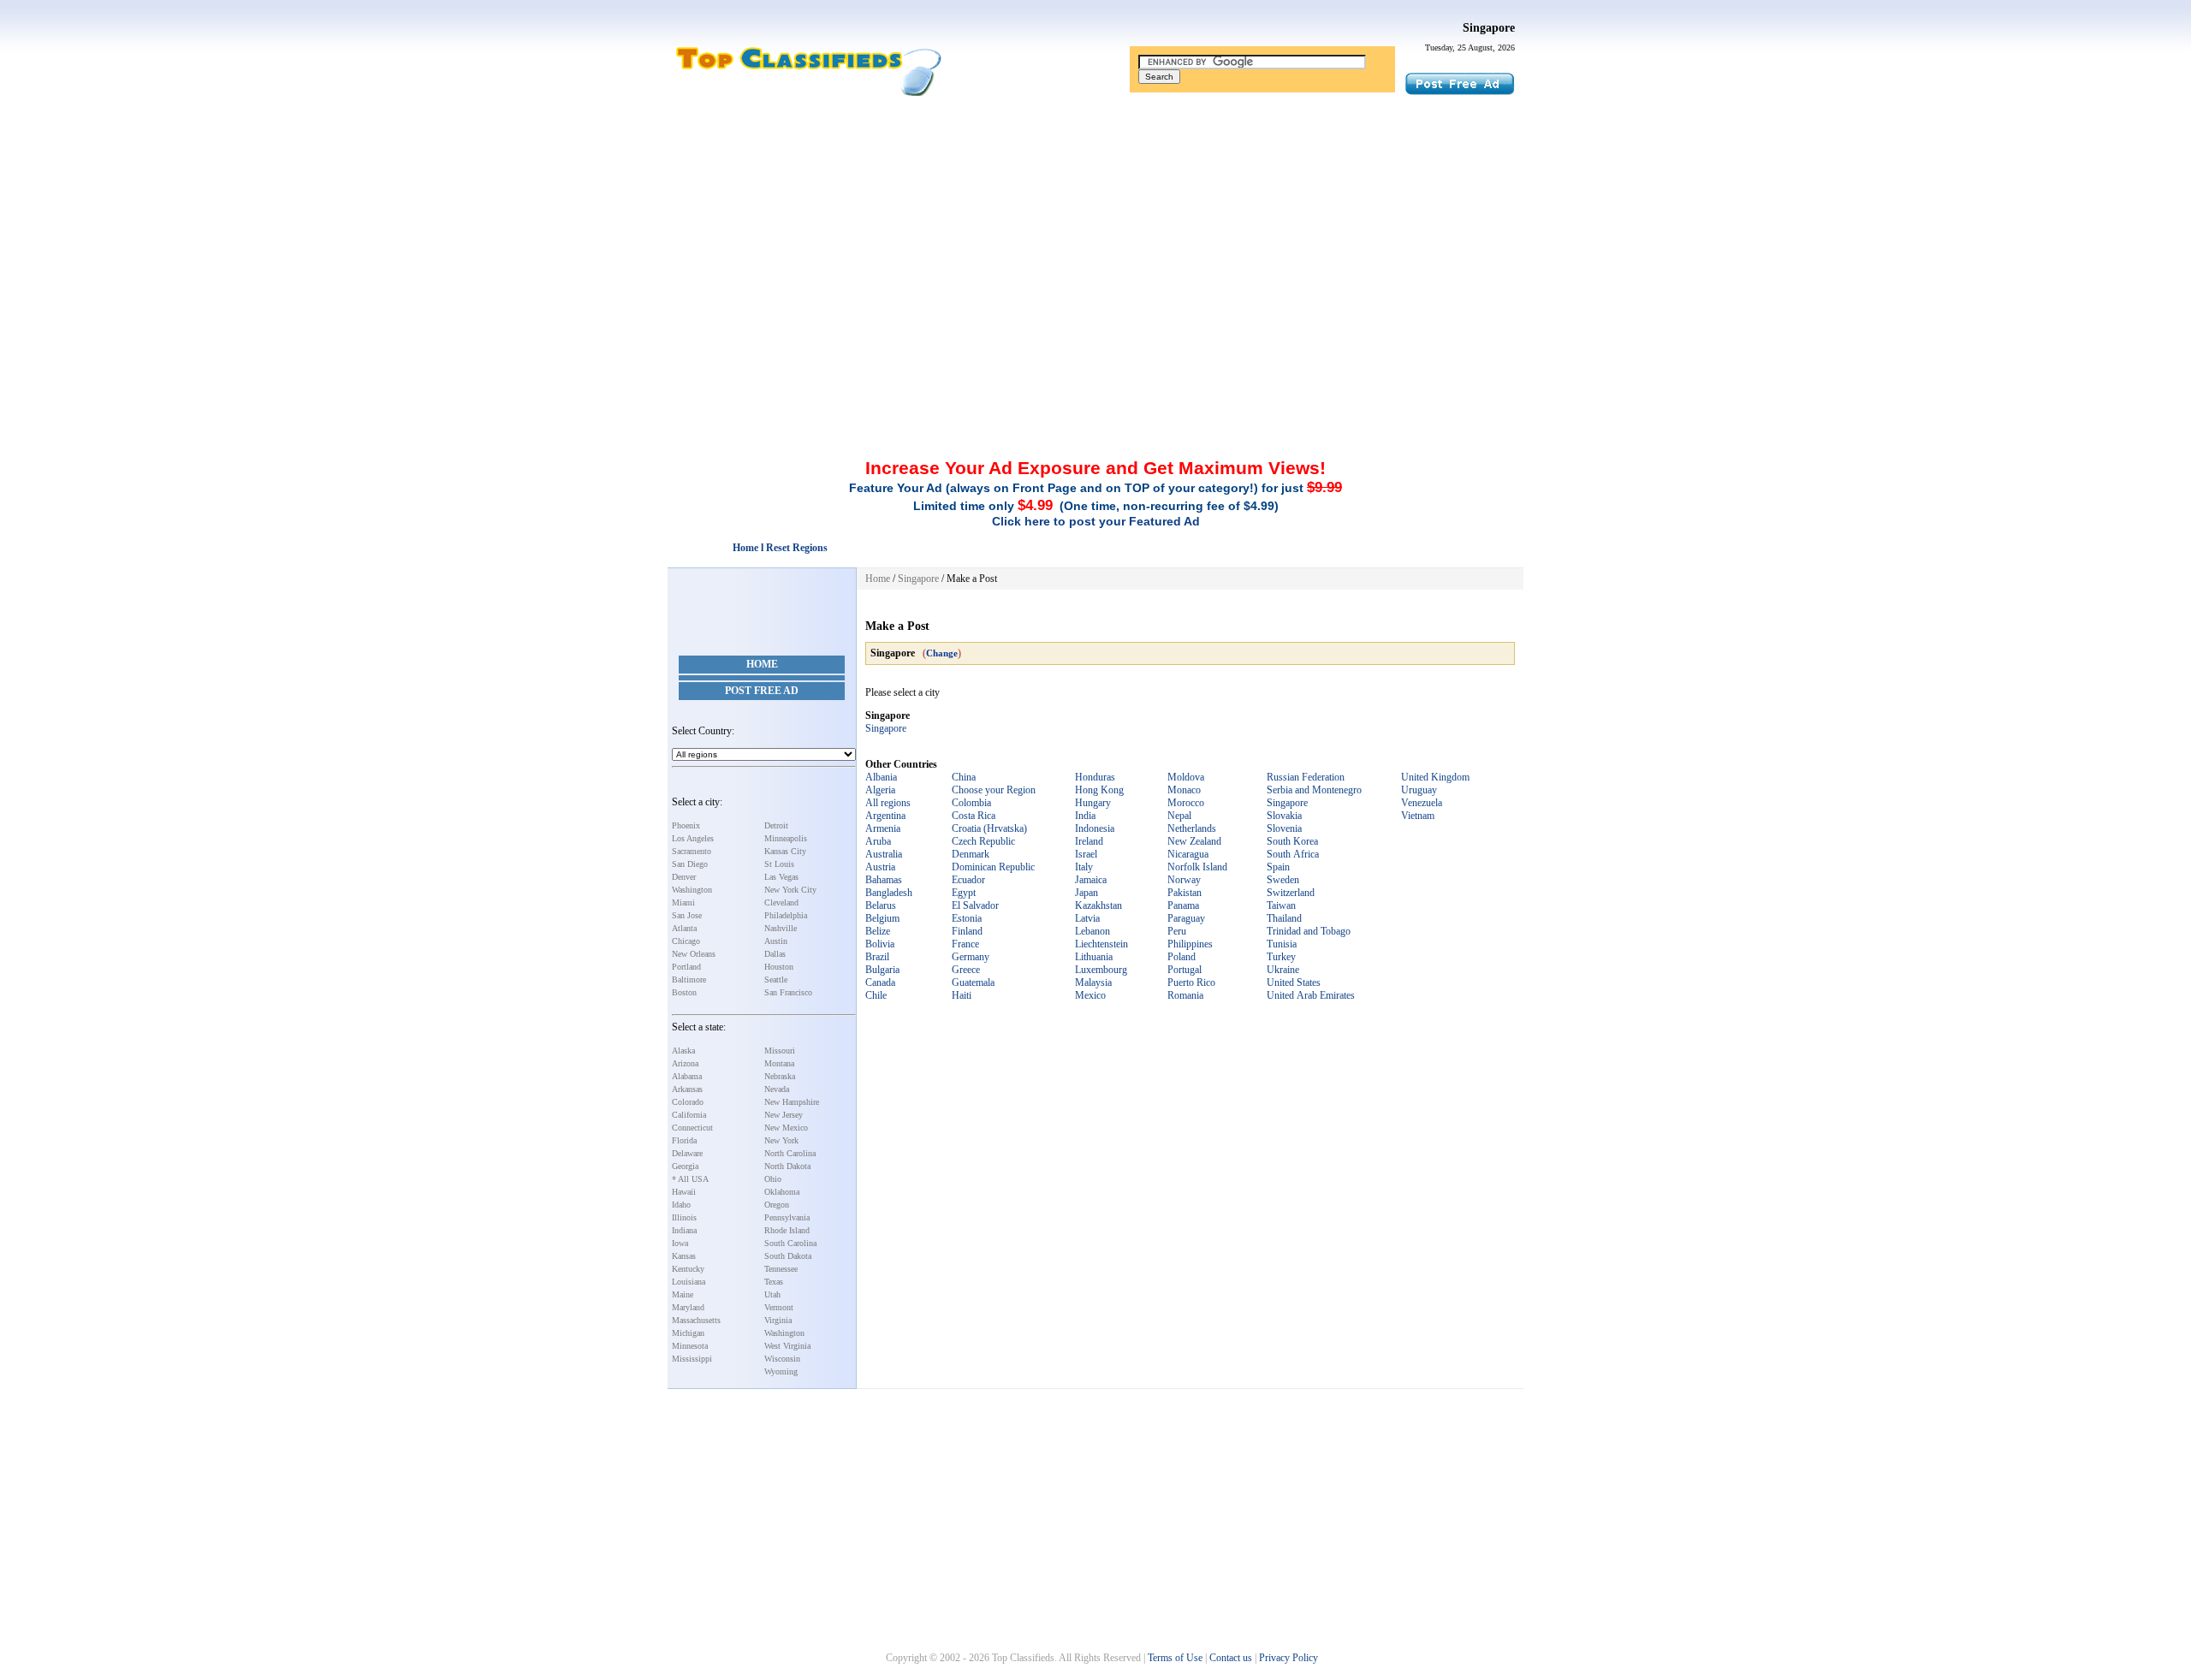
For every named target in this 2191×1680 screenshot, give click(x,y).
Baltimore (689, 980)
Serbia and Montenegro (1314, 790)
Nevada (777, 1089)
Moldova (1186, 777)
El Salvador (975, 905)
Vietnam (1418, 816)
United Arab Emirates (1311, 995)
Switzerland (1291, 893)
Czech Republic (983, 841)
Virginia (778, 1320)
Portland (686, 967)
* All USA (690, 1179)
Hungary (1093, 803)
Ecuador (968, 880)
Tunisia (1282, 944)
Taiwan (1281, 905)
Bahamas (884, 880)
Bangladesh (889, 893)
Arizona (685, 1063)
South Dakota (788, 1256)
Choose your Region (994, 790)
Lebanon (1093, 931)
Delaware (687, 1153)
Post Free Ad (762, 691)
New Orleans (694, 954)
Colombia (971, 803)
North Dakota (787, 1166)
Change (942, 653)
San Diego (690, 864)
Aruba (878, 841)
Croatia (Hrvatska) (989, 828)
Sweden (1283, 880)
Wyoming (781, 1371)
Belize (878, 931)
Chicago (686, 941)
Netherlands (1192, 828)
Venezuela (1422, 803)
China (964, 777)
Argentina (885, 816)
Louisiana (689, 1282)
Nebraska (780, 1076)
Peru (1177, 931)
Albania (881, 777)
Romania (1185, 995)
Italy (1084, 867)
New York (781, 1140)
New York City (790, 890)
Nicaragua (1188, 854)
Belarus (881, 905)
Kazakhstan (1098, 905)
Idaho (681, 1205)
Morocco (1186, 803)
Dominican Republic (993, 867)
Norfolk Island (1197, 867)
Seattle (776, 980)
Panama (1183, 905)
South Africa (1293, 854)
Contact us (1231, 1658)
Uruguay (1419, 790)
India (1085, 816)
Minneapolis (786, 838)
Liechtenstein (1101, 944)
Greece (966, 970)
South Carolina (790, 1243)
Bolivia (880, 944)
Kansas (684, 1256)
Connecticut (692, 1128)
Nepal (1179, 816)
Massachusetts (696, 1320)
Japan (1087, 893)
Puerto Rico (1191, 982)
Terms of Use (1175, 1658)
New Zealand (1194, 841)
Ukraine (1283, 970)
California (689, 1115)
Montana (779, 1063)
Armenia (883, 828)
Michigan (688, 1333)
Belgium (882, 918)
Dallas (775, 954)
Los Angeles (693, 838)
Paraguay (1186, 918)
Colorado (688, 1102)
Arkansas (687, 1089)
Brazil (877, 957)
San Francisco (788, 992)
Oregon (777, 1205)
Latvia (1087, 918)
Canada (880, 982)
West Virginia (787, 1346)
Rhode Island (787, 1230)
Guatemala (973, 982)
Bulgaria (882, 970)
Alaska (683, 1051)
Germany (971, 957)
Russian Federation (1306, 777)
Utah (772, 1294)
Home (762, 664)
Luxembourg (1101, 970)
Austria (880, 867)
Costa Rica (974, 816)
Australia (884, 854)
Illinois (684, 1217)
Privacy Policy (1288, 1658)
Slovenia (1284, 828)
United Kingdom (1435, 777)
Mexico (1090, 995)
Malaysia (1093, 982)
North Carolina (790, 1153)
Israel (1086, 854)
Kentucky (688, 1269)
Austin (776, 941)
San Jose (687, 915)
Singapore (1489, 28)
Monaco (1184, 790)
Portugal (1185, 970)
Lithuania (1094, 957)
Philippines (1190, 944)
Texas (774, 1282)
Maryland (688, 1307)
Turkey (1281, 957)
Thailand (1284, 918)
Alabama (687, 1076)
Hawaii (684, 1192)
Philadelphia (786, 915)
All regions (888, 803)
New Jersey (784, 1115)
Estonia (967, 918)
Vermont (779, 1307)
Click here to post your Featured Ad (1096, 521)
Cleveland (781, 902)
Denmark (971, 854)
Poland (1182, 957)
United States (1294, 982)
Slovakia (1284, 816)
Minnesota (690, 1346)
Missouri (780, 1051)
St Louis (779, 864)
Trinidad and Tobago (1309, 931)
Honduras (1095, 777)
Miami (683, 902)
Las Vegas (781, 877)
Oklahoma (782, 1192)
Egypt (964, 893)
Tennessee (781, 1269)
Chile (876, 995)
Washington (692, 890)
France (965, 944)
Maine (683, 1294)
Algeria (880, 790)
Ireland (1089, 841)
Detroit (776, 825)
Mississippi (692, 1359)
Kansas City (785, 851)
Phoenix (686, 825)
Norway (1184, 880)
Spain (1278, 867)
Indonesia (1095, 828)
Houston (779, 967)
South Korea (1292, 841)
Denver (684, 877)
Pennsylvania (787, 1217)
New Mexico (786, 1128)
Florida (684, 1140)
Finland (967, 931)
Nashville (781, 928)
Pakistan (1185, 893)
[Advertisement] (1095, 225)
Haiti (962, 995)
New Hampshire (792, 1102)
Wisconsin (782, 1359)
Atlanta (684, 928)
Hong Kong (1099, 790)
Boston (684, 992)
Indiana (684, 1230)
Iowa (680, 1243)
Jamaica (1091, 880)
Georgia (685, 1166)
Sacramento (692, 851)
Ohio (773, 1179)
